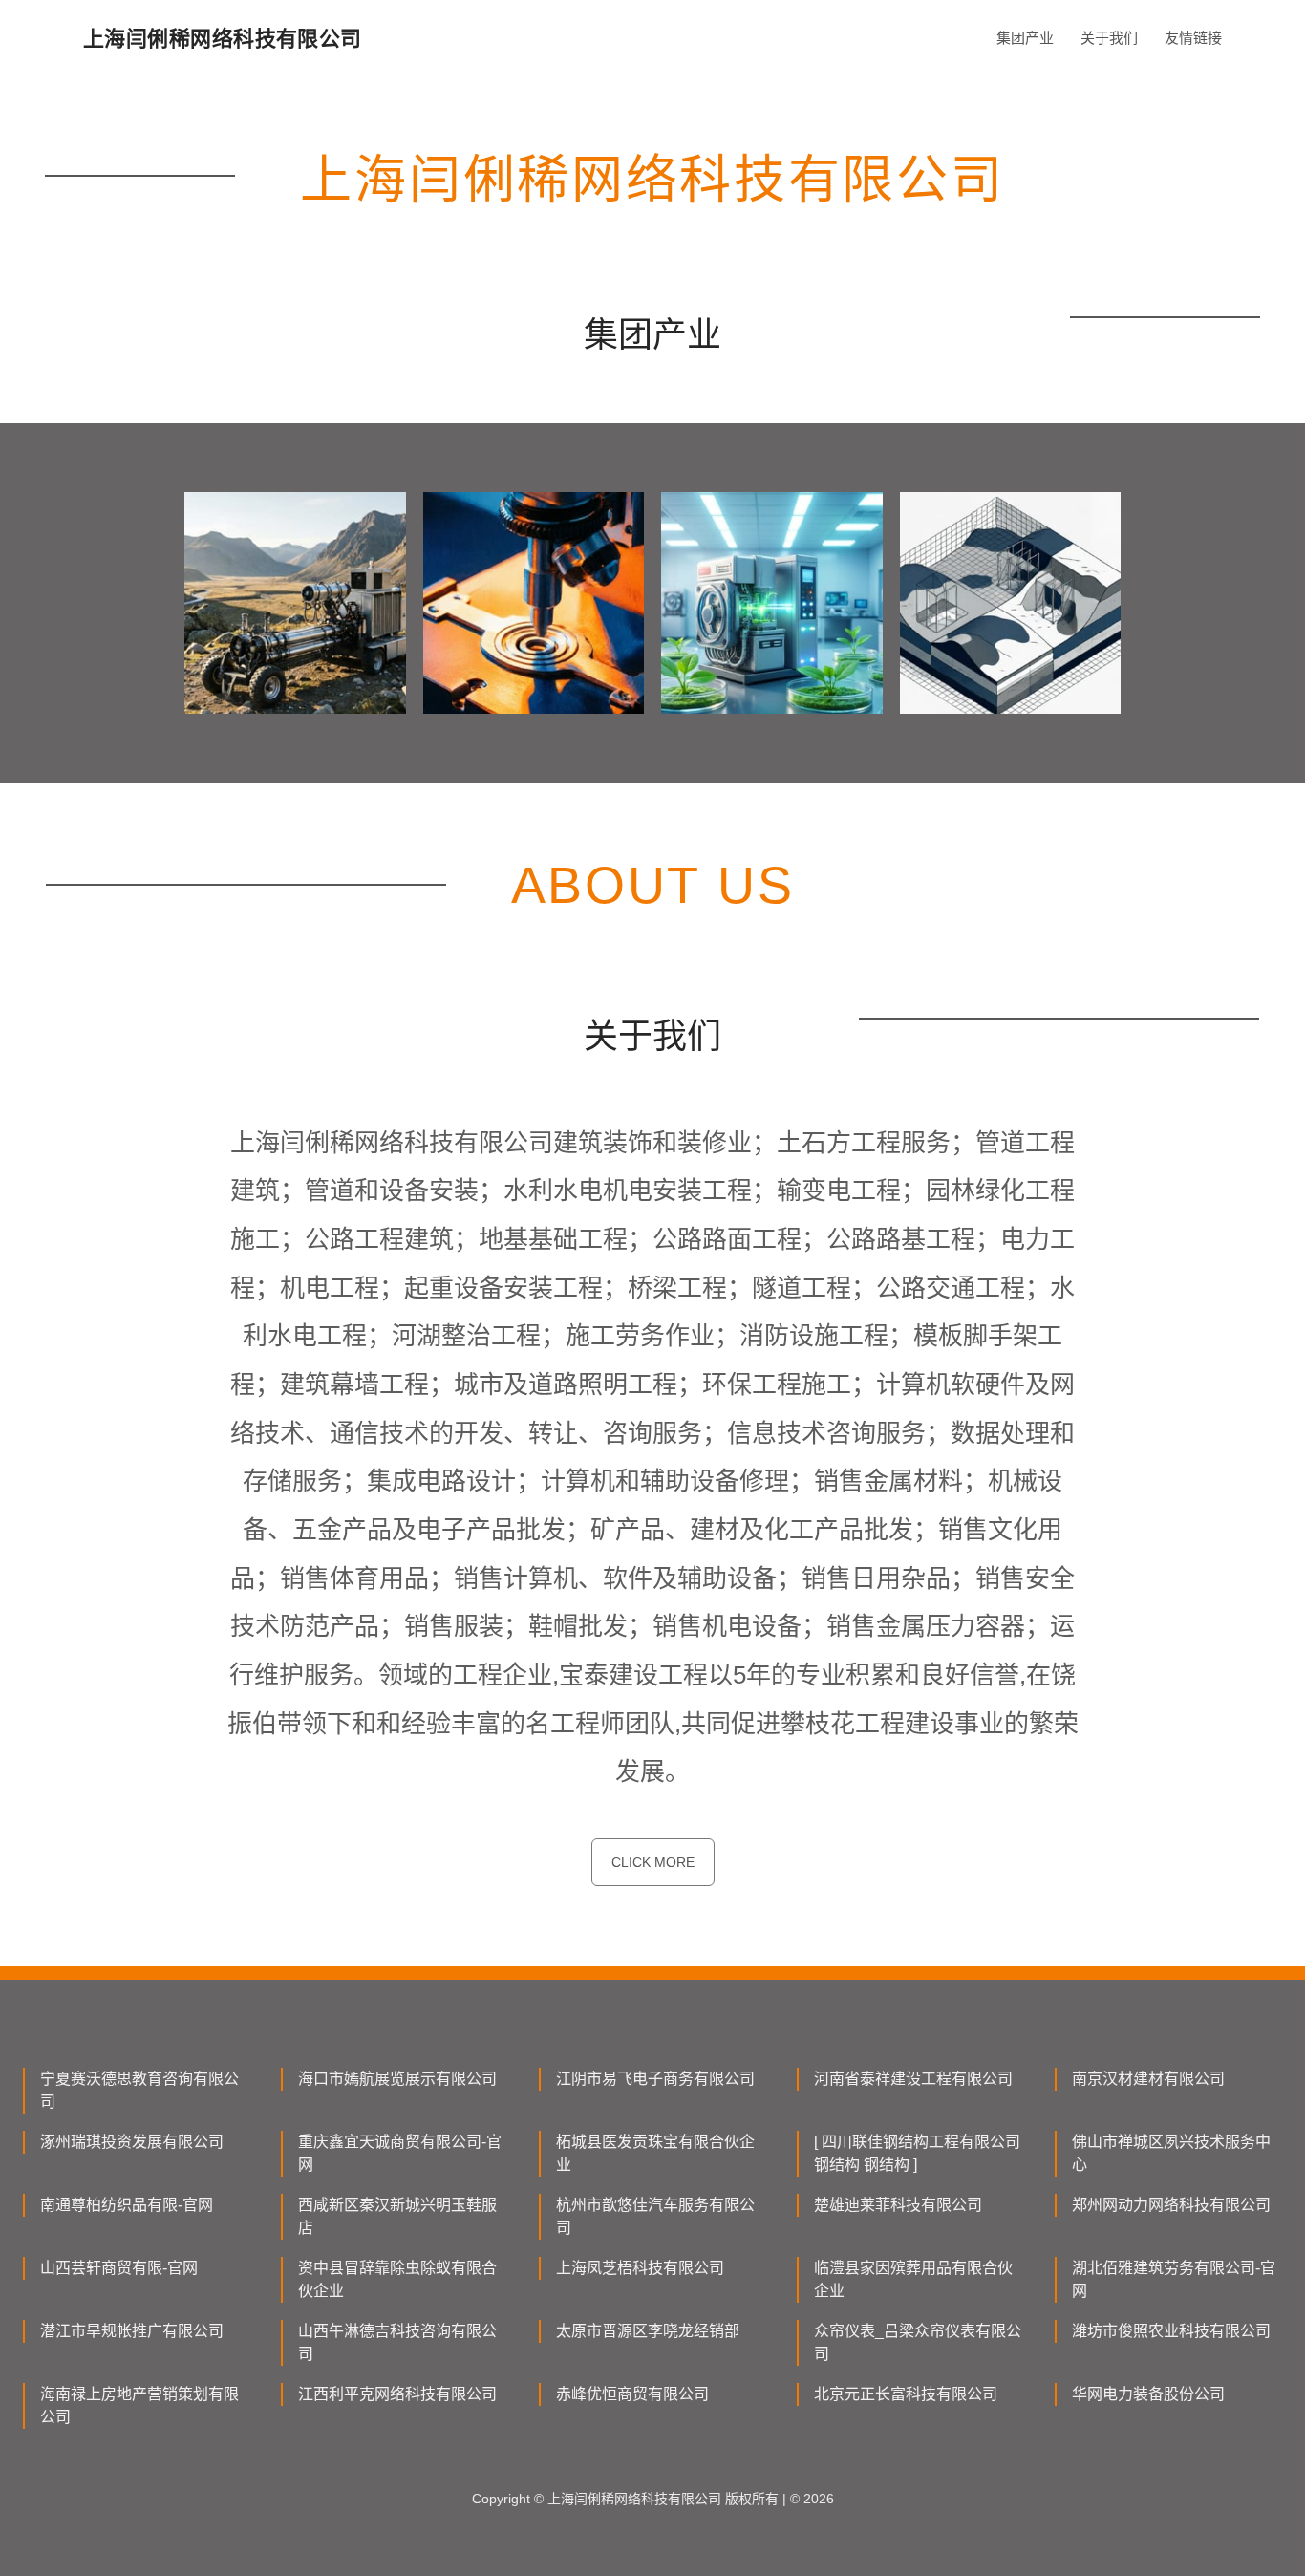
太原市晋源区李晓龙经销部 (648, 2331)
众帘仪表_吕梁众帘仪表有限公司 (918, 2342)
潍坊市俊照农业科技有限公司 (1171, 2331)
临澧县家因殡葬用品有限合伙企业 (913, 2279)
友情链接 (1193, 38)
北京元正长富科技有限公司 (906, 2394)
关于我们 (1109, 38)
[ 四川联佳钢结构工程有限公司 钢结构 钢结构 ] (917, 2153)
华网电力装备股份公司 (1148, 2394)
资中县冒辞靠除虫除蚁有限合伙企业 (397, 2279)
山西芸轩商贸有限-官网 (119, 2268)
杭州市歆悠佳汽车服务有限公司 (655, 2216)
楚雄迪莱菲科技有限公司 (898, 2205)
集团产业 (1025, 38)
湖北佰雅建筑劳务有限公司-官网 (1174, 2279)
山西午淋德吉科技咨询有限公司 (397, 2342)
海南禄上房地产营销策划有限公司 (139, 2405)
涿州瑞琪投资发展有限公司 (132, 2142)
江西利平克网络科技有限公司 (397, 2394)
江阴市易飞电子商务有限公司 (655, 2079)
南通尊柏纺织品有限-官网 (127, 2205)
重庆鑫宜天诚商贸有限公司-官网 (400, 2153)
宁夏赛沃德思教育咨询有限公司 (139, 2090)
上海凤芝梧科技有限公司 (640, 2268)
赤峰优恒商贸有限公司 (632, 2394)
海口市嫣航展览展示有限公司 (397, 2079)
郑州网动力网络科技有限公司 (1171, 2205)
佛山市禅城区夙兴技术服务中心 (1171, 2153)
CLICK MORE (653, 1862)
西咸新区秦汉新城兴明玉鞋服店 (397, 2216)
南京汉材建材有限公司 (1148, 2079)
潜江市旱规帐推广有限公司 (132, 2331)
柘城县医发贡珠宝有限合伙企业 (655, 2153)
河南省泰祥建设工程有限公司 (913, 2079)
